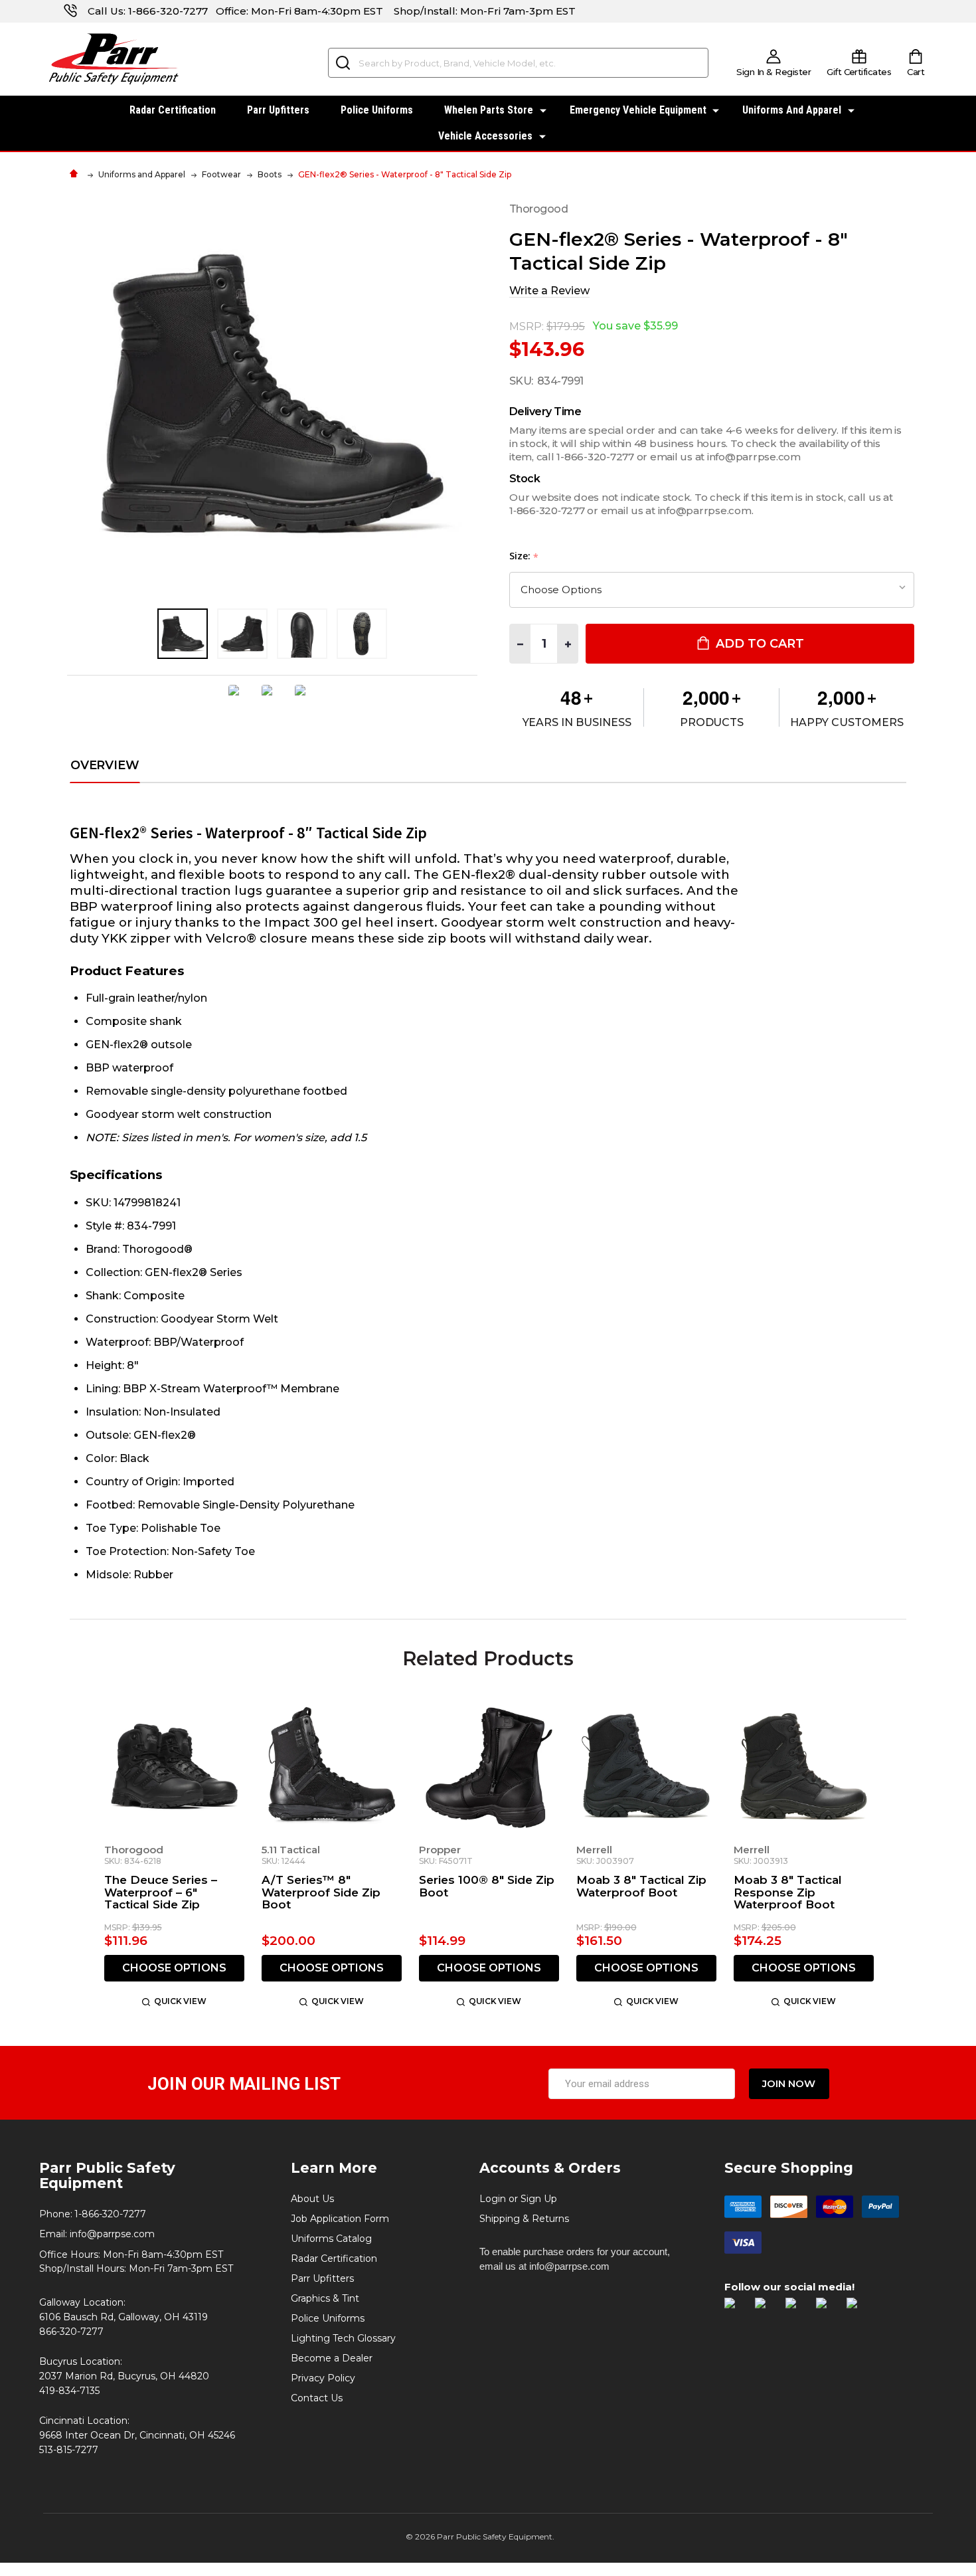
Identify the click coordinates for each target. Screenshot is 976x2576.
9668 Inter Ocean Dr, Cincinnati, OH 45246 (137, 2435)
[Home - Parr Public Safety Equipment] (77, 174)
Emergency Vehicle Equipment (638, 110)
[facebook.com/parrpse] (736, 2310)
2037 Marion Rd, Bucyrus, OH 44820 (124, 2376)
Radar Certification (173, 110)
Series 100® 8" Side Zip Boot (487, 1886)
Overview (105, 766)
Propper (440, 1850)
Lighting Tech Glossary (343, 2338)
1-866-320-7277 (168, 11)
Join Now (789, 2083)
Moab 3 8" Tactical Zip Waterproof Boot (641, 1886)
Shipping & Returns (524, 2219)
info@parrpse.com (112, 2234)
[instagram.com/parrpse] (767, 2310)
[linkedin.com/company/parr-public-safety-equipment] (858, 2310)
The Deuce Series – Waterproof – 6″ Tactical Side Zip (161, 1892)
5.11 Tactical (291, 1850)
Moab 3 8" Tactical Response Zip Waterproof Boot (788, 1892)
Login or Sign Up (518, 2199)
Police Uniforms (377, 110)
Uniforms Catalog (331, 2239)
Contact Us (317, 2398)
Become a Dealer (332, 2358)
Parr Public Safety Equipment (107, 2175)
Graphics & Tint (325, 2298)
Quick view (180, 2001)
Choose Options (174, 1968)
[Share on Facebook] (239, 700)
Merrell (594, 1850)
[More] (543, 109)
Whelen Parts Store (489, 110)
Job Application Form (340, 2219)
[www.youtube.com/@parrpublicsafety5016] (828, 2310)
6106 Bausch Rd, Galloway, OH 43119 (123, 2317)
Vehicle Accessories (485, 136)
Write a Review (549, 291)
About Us (312, 2199)
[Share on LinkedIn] (305, 700)
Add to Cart (758, 644)
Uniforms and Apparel (792, 110)
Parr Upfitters (278, 110)
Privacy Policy (323, 2378)
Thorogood (134, 1850)
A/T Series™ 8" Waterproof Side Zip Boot (321, 1892)
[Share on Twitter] (272, 700)
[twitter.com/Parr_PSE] (797, 2310)
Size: (524, 556)
